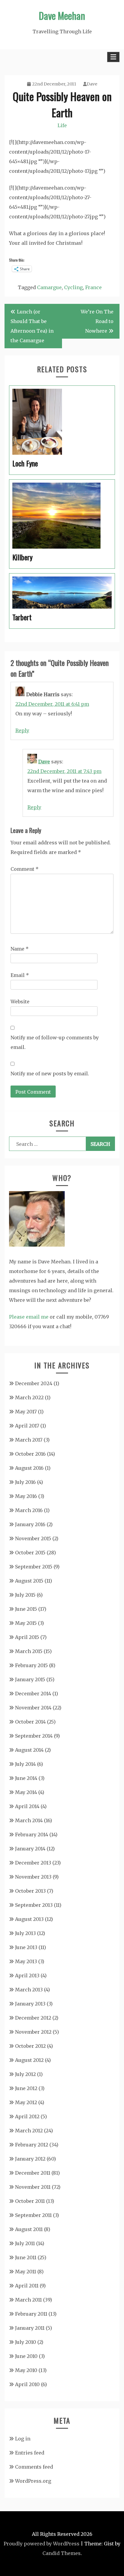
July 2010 (26, 2342)
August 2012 (29, 2060)
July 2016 (25, 1482)
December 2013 (33, 1863)
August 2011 (29, 2229)
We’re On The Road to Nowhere (97, 321)
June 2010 (26, 2356)
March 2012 (29, 2131)
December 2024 (34, 1383)
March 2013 (29, 1990)
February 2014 (32, 1835)
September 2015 (34, 1567)
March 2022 (29, 1397)
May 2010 (26, 2370)
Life (62, 125)
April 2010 (27, 2384)
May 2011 (26, 2272)
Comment (25, 869)
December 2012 (33, 2018)
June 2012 (26, 2088)
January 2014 (30, 1849)
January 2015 (30, 1679)
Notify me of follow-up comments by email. (55, 1042)
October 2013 (30, 1891)
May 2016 (26, 1496)
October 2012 (30, 2046)
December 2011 (33, 2173)
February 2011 (31, 2314)
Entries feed (30, 2453)
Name (20, 949)
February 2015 (31, 1665)
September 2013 (34, 1905)
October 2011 (30, 2201)
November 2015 (33, 1538)
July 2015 (25, 1595)
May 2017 (26, 1412)
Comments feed (34, 2467)
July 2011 (25, 2243)
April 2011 (27, 2286)
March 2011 (28, 2300)
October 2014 (30, 1722)
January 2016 (30, 1524)
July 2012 (25, 2074)
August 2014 (29, 1750)
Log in (23, 2439)
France (93, 287)
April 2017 (27, 1426)
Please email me (29, 1317)
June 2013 (26, 1947)
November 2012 (33, 2032)
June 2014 (26, 1778)
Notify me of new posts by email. (50, 1074)
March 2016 (29, 1510)
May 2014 (26, 1792)
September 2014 (34, 1736)
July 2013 (25, 1933)
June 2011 (26, 2257)
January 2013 (30, 2004)
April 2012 (27, 2116)
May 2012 (26, 2102)
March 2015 (29, 1651)
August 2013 (29, 1919)
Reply (22, 730)
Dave (92, 84)
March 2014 (29, 1820)
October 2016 (30, 1454)
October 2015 (30, 1553)
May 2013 (26, 1961)
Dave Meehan (62, 15)
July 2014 (25, 1764)
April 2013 (27, 1975)
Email (20, 975)
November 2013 (33, 1877)
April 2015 (27, 1637)
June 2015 (26, 1609)
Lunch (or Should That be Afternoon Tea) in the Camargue (32, 326)
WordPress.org (33, 2481)
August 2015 (29, 1581)
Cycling (73, 287)
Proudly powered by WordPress (42, 2544)
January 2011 (30, 2328)
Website (20, 1002)
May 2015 (26, 1623)
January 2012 (30, 2159)
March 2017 (29, 1440)
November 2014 (33, 1708)
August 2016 (29, 1468)
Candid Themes (62, 2553)
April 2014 (27, 1806)
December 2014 (33, 1694)
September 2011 (33, 2215)
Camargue (49, 287)
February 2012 (32, 2145)
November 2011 (33, 2187)
